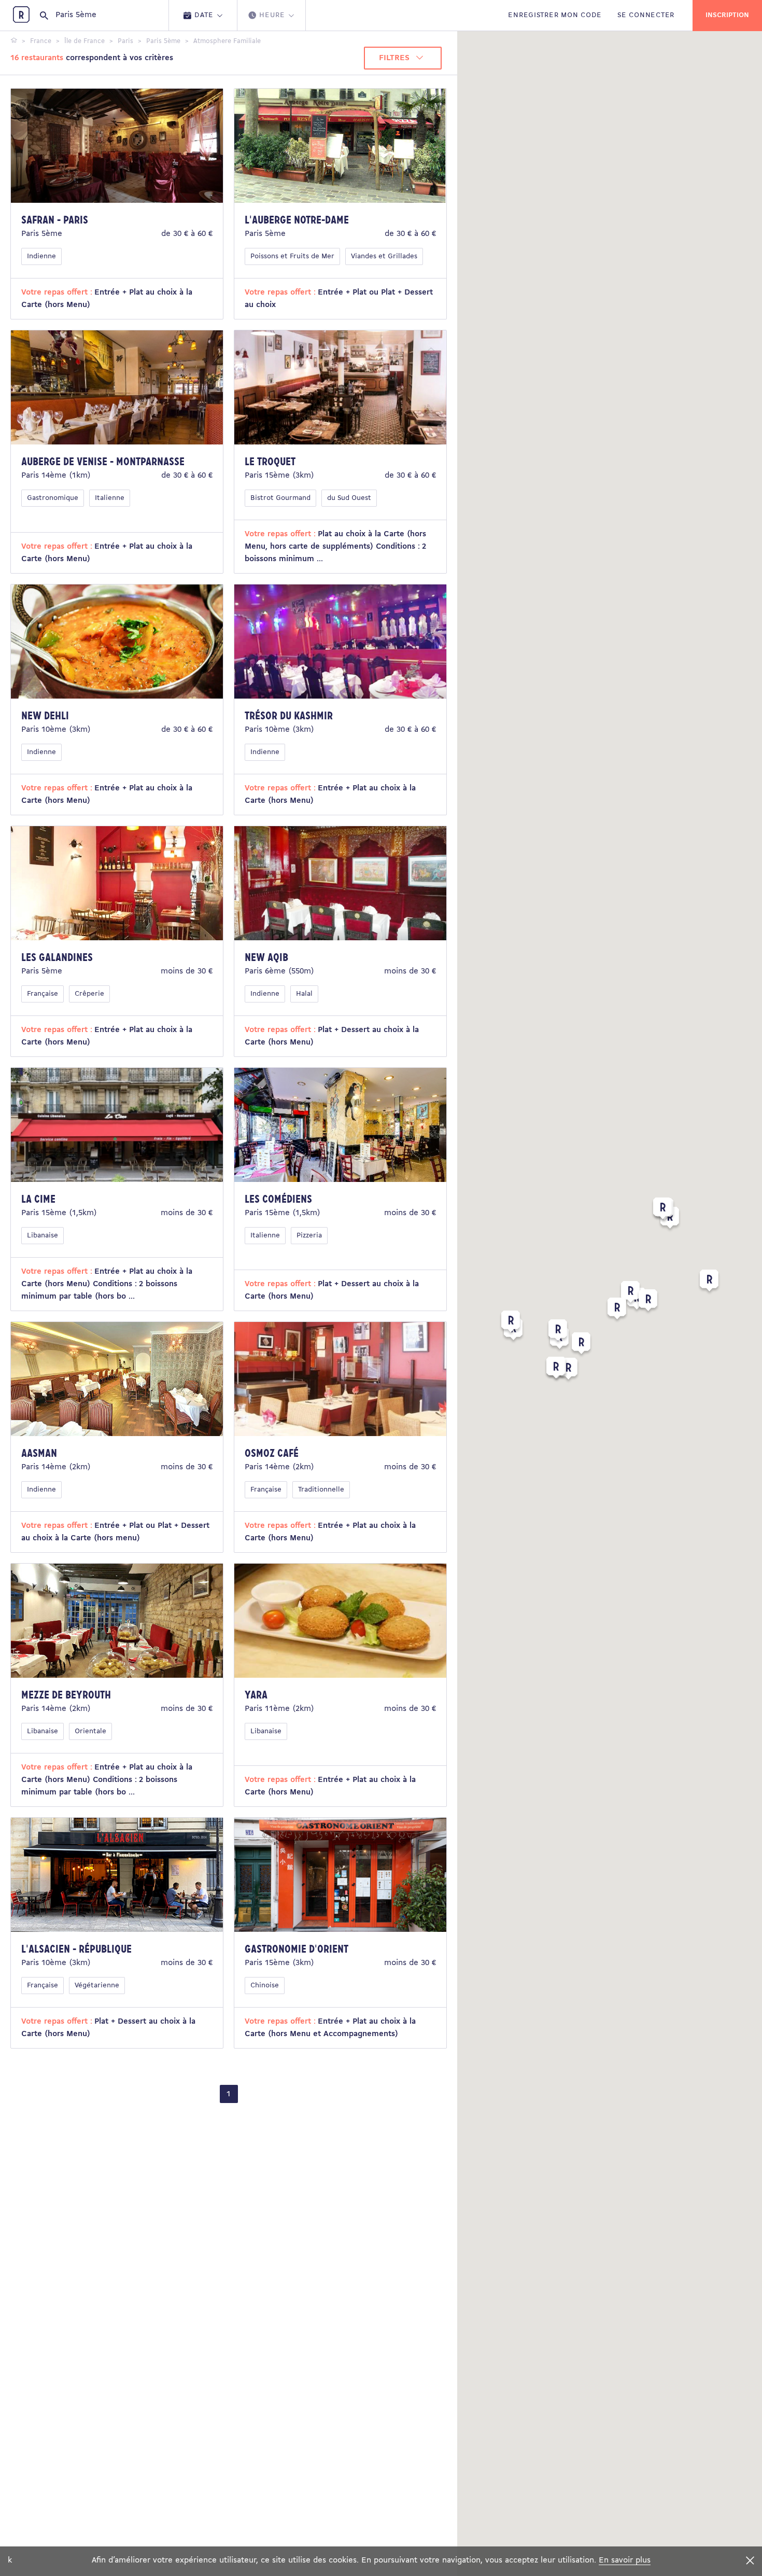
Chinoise (265, 1986)
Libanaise (43, 1236)
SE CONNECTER (646, 15)
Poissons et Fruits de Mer (292, 256)
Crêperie (89, 994)
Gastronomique (53, 498)
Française (43, 994)
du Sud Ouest (349, 498)
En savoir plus (625, 2560)
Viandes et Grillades (384, 256)
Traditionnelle (321, 1490)
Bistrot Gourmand (280, 498)
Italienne (110, 498)
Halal (304, 994)
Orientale (90, 1731)
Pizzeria (309, 1236)
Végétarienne (97, 1986)
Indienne (41, 256)
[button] (630, 1294)
